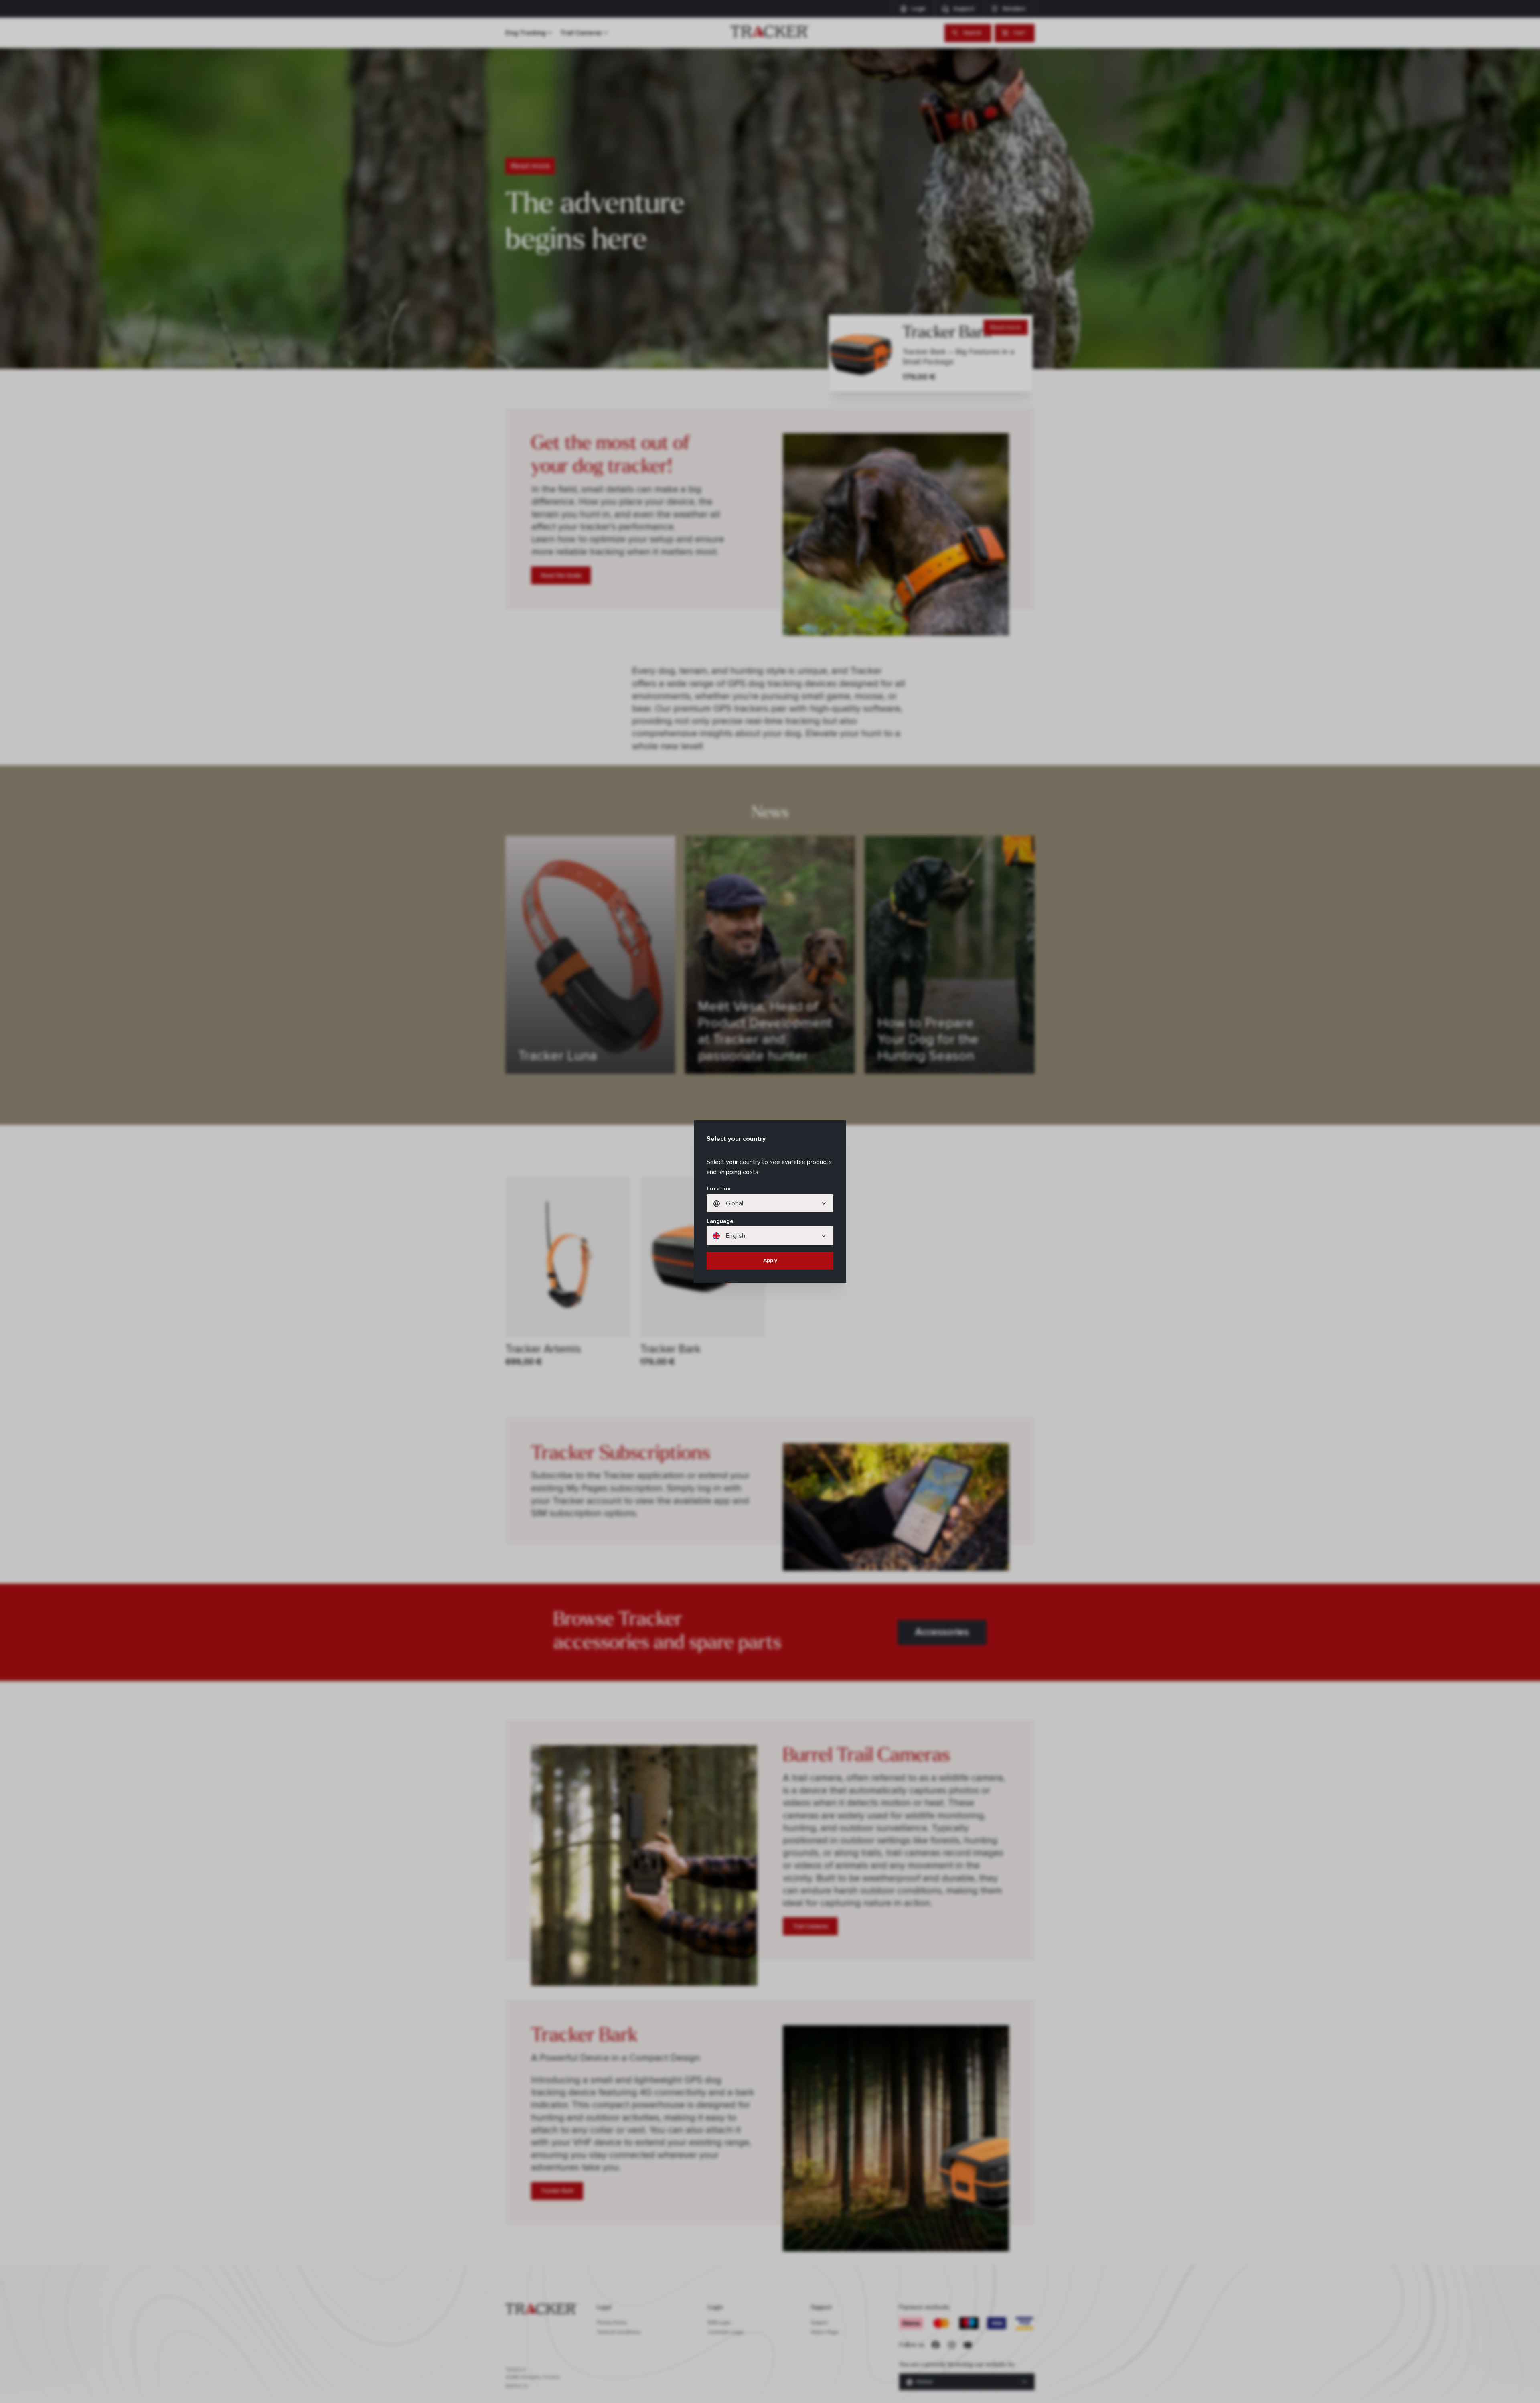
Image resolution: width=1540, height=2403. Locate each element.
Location (719, 1189)
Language (720, 1221)
